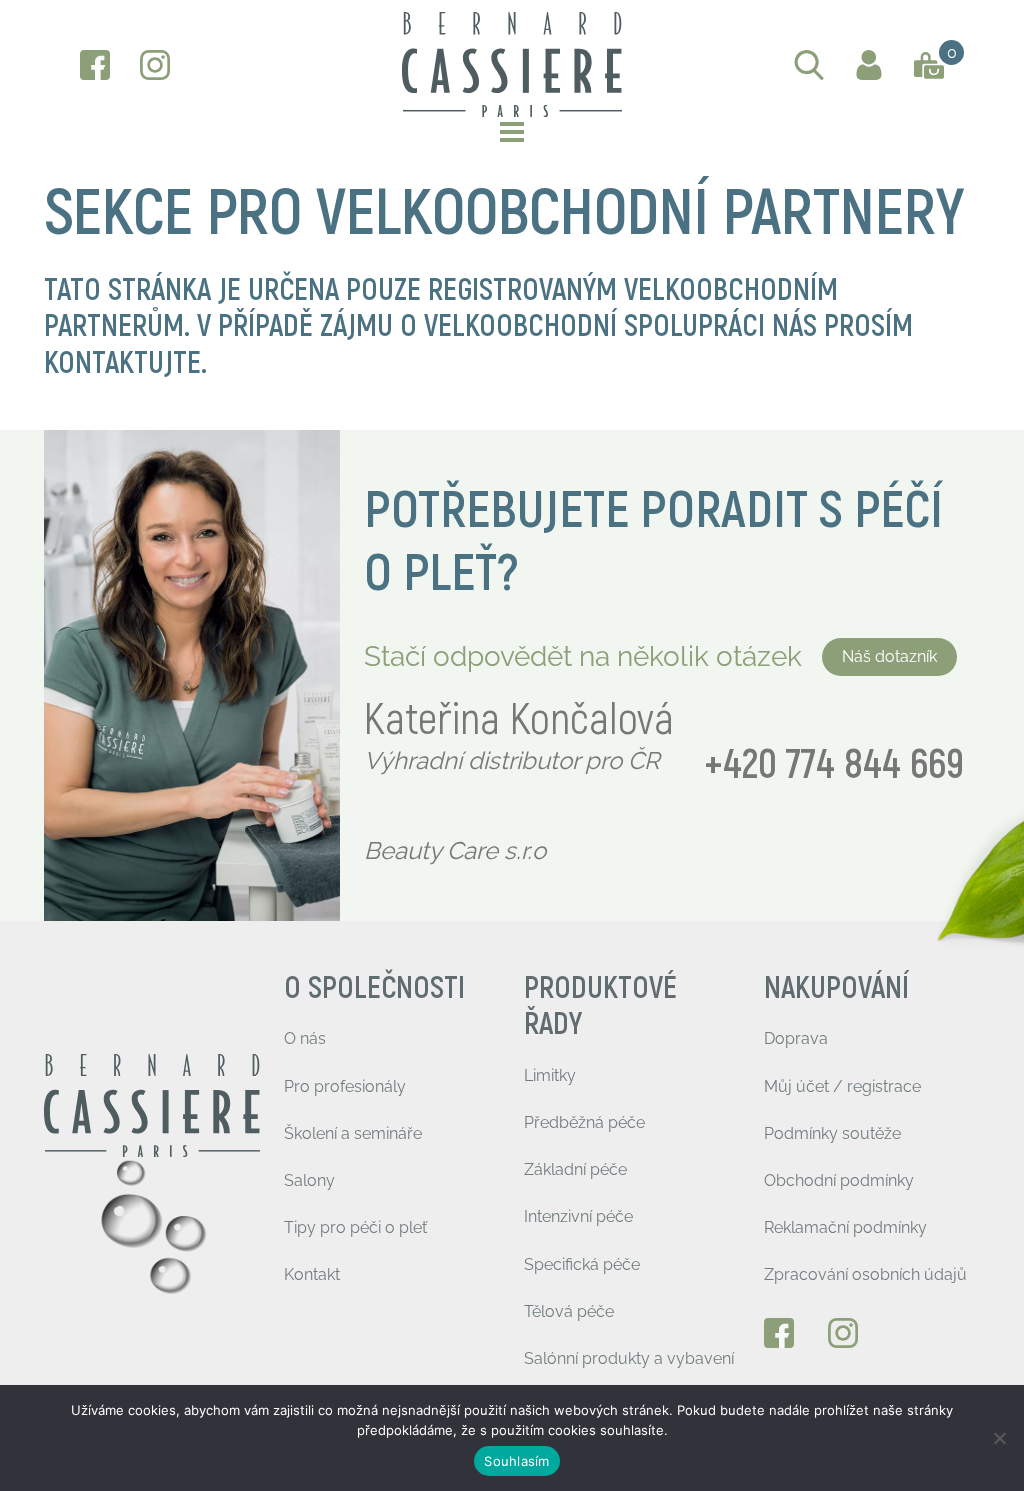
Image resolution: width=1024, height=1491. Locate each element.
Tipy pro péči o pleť (355, 1227)
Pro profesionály (345, 1086)
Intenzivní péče (578, 1216)
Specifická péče (582, 1264)
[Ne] (999, 1438)
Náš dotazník (889, 656)
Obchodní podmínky (839, 1180)
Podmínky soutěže (832, 1133)
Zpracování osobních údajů (865, 1274)
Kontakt (312, 1274)
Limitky (550, 1075)
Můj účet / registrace (842, 1086)
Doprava (796, 1038)
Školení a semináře (353, 1133)
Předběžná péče (584, 1122)
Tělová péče (569, 1311)
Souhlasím (516, 1461)
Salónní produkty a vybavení (629, 1358)
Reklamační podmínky (845, 1227)
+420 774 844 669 (834, 765)
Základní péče (575, 1169)
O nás (305, 1038)
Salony (309, 1180)
